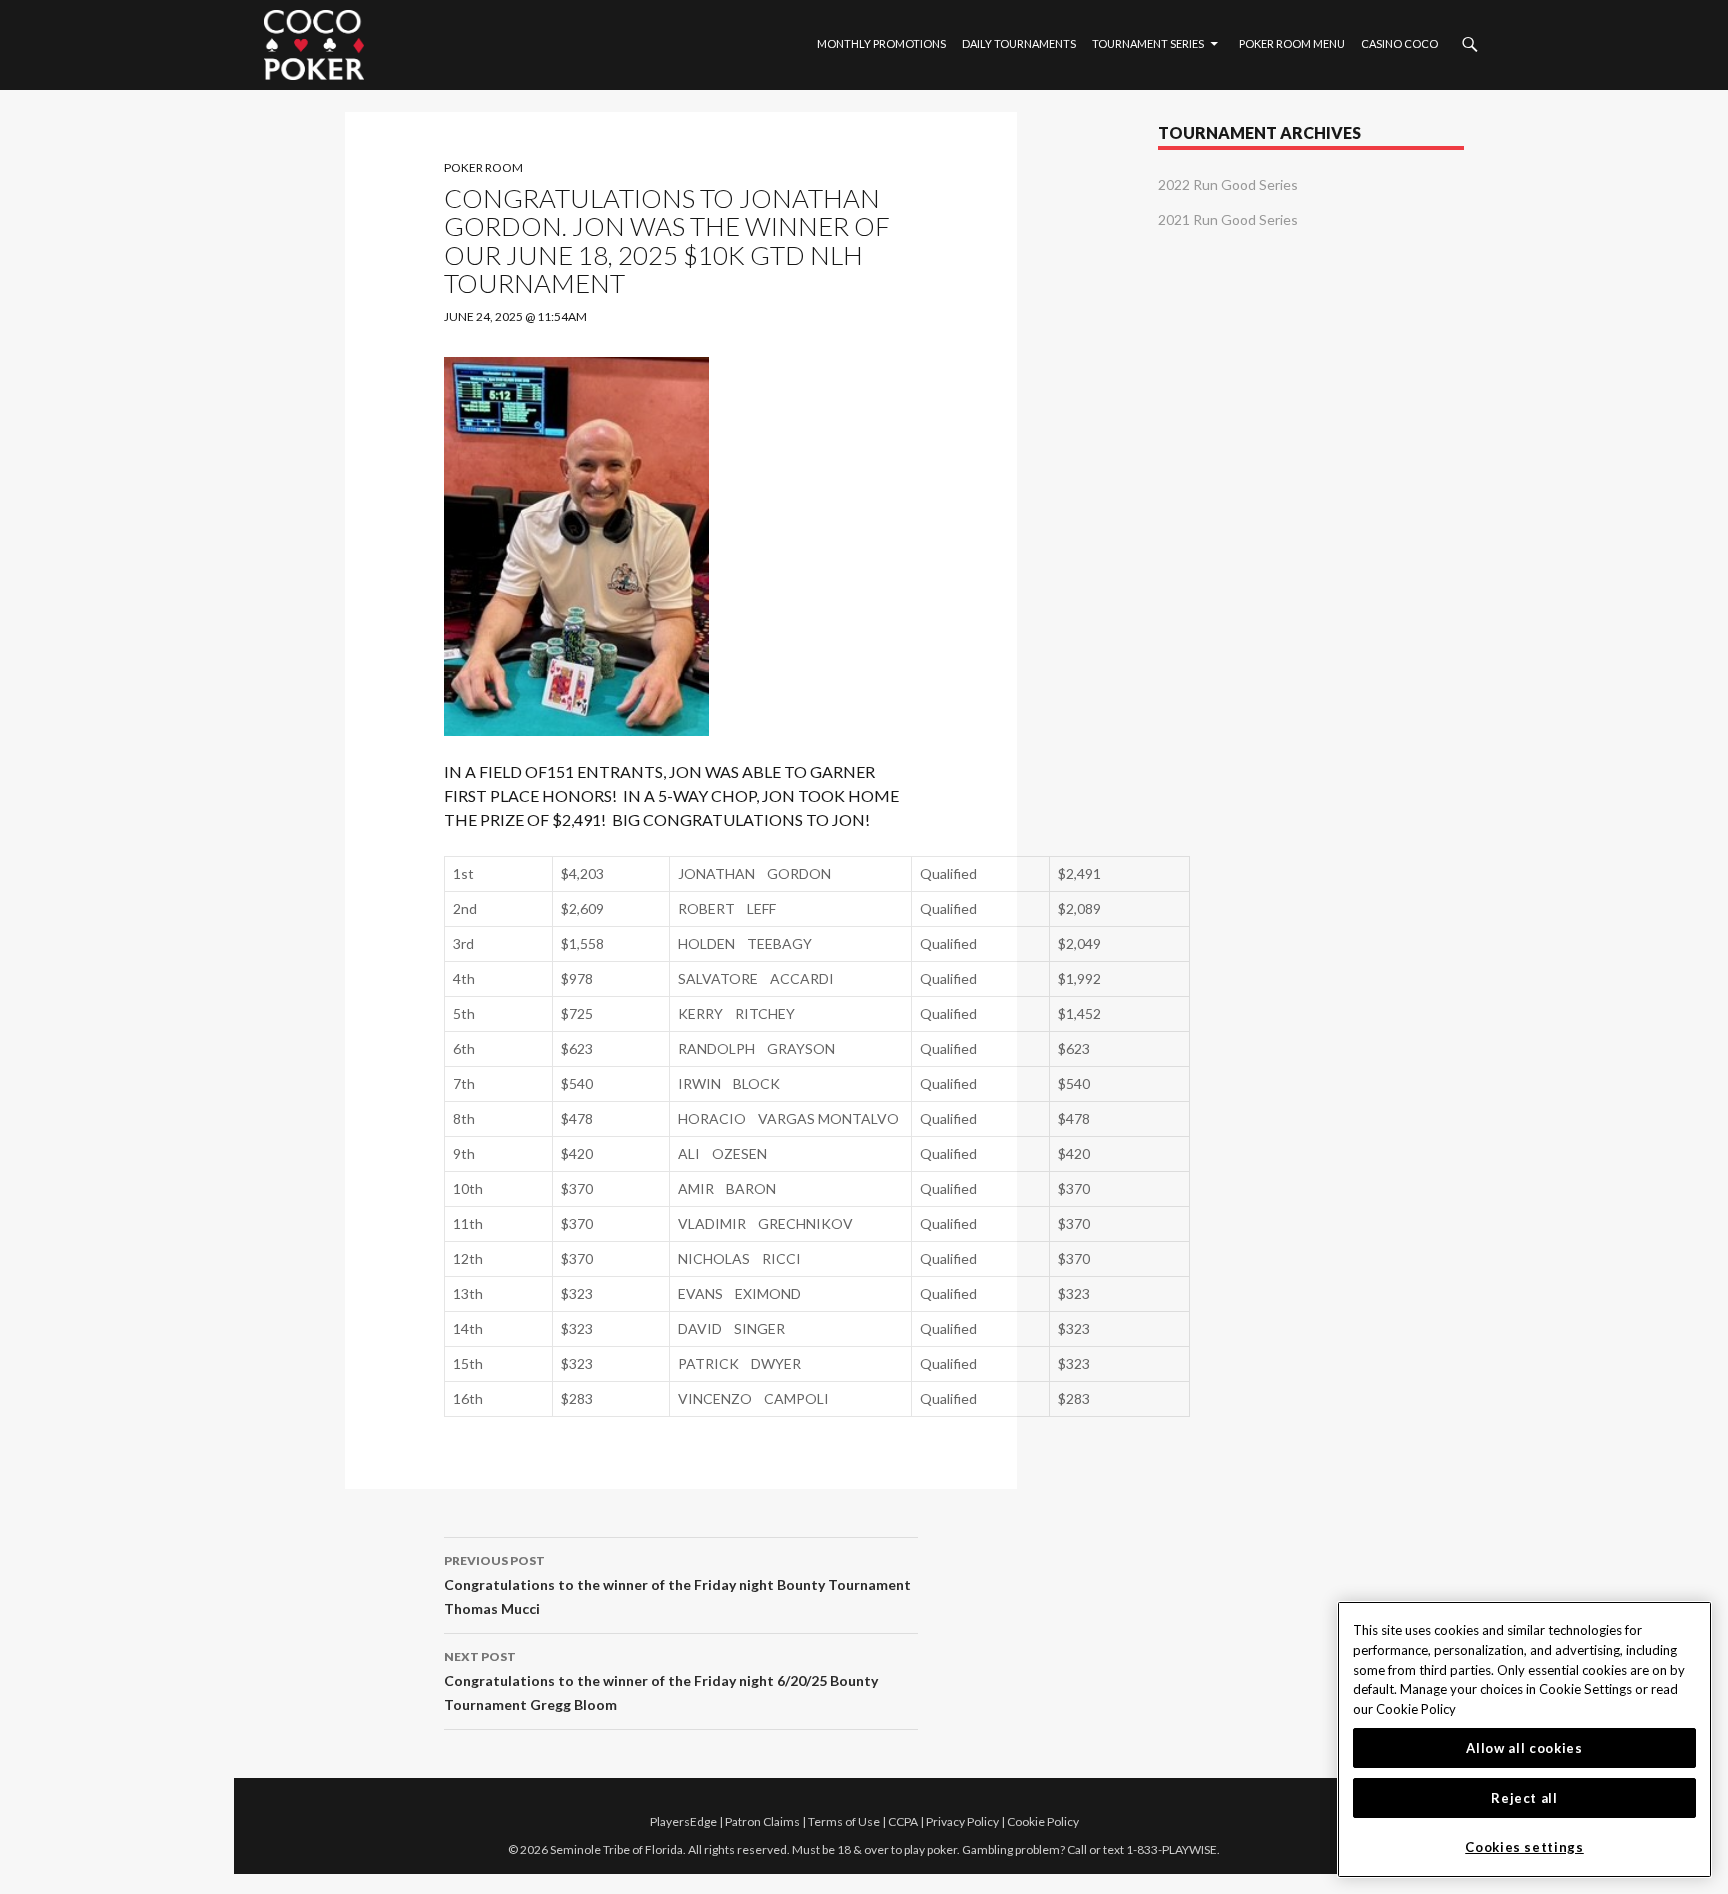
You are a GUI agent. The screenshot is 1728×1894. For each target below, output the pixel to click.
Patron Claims (762, 1821)
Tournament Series (1148, 43)
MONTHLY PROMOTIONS (881, 43)
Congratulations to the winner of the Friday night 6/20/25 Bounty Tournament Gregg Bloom (661, 1681)
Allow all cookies (1524, 1748)
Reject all (1524, 1798)
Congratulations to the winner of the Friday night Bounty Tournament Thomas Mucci (677, 1585)
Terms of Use (844, 1821)
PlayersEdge (683, 1821)
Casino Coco (1399, 43)
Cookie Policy (1043, 1821)
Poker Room (483, 167)
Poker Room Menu (1292, 43)
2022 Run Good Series (1228, 184)
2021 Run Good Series (1228, 219)
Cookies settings (1524, 1847)
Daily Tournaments (1019, 43)
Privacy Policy (962, 1821)
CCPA (903, 1821)
